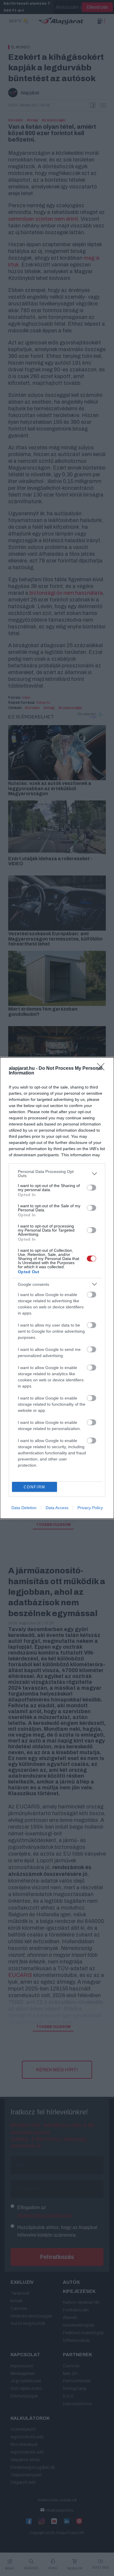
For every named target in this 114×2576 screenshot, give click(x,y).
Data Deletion (24, 1508)
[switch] (91, 1188)
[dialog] (57, 1288)
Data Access (57, 1508)
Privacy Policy (90, 1508)
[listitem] (57, 1174)
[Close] (103, 1069)
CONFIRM (34, 1487)
